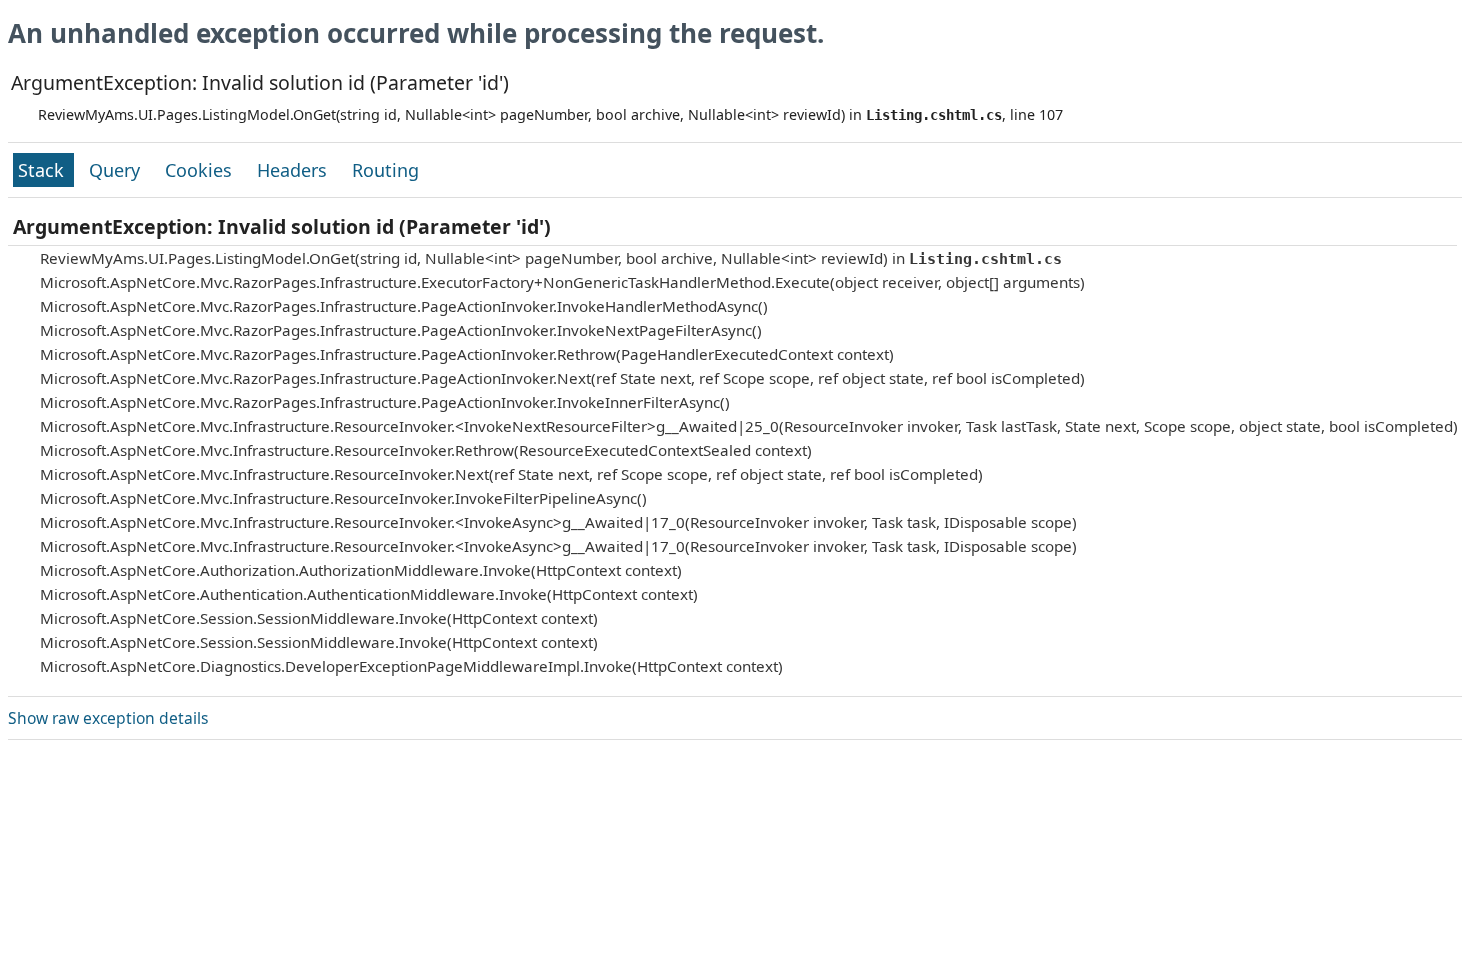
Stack (43, 170)
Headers (294, 170)
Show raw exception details (108, 718)
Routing (385, 170)
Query (117, 170)
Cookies (201, 170)
